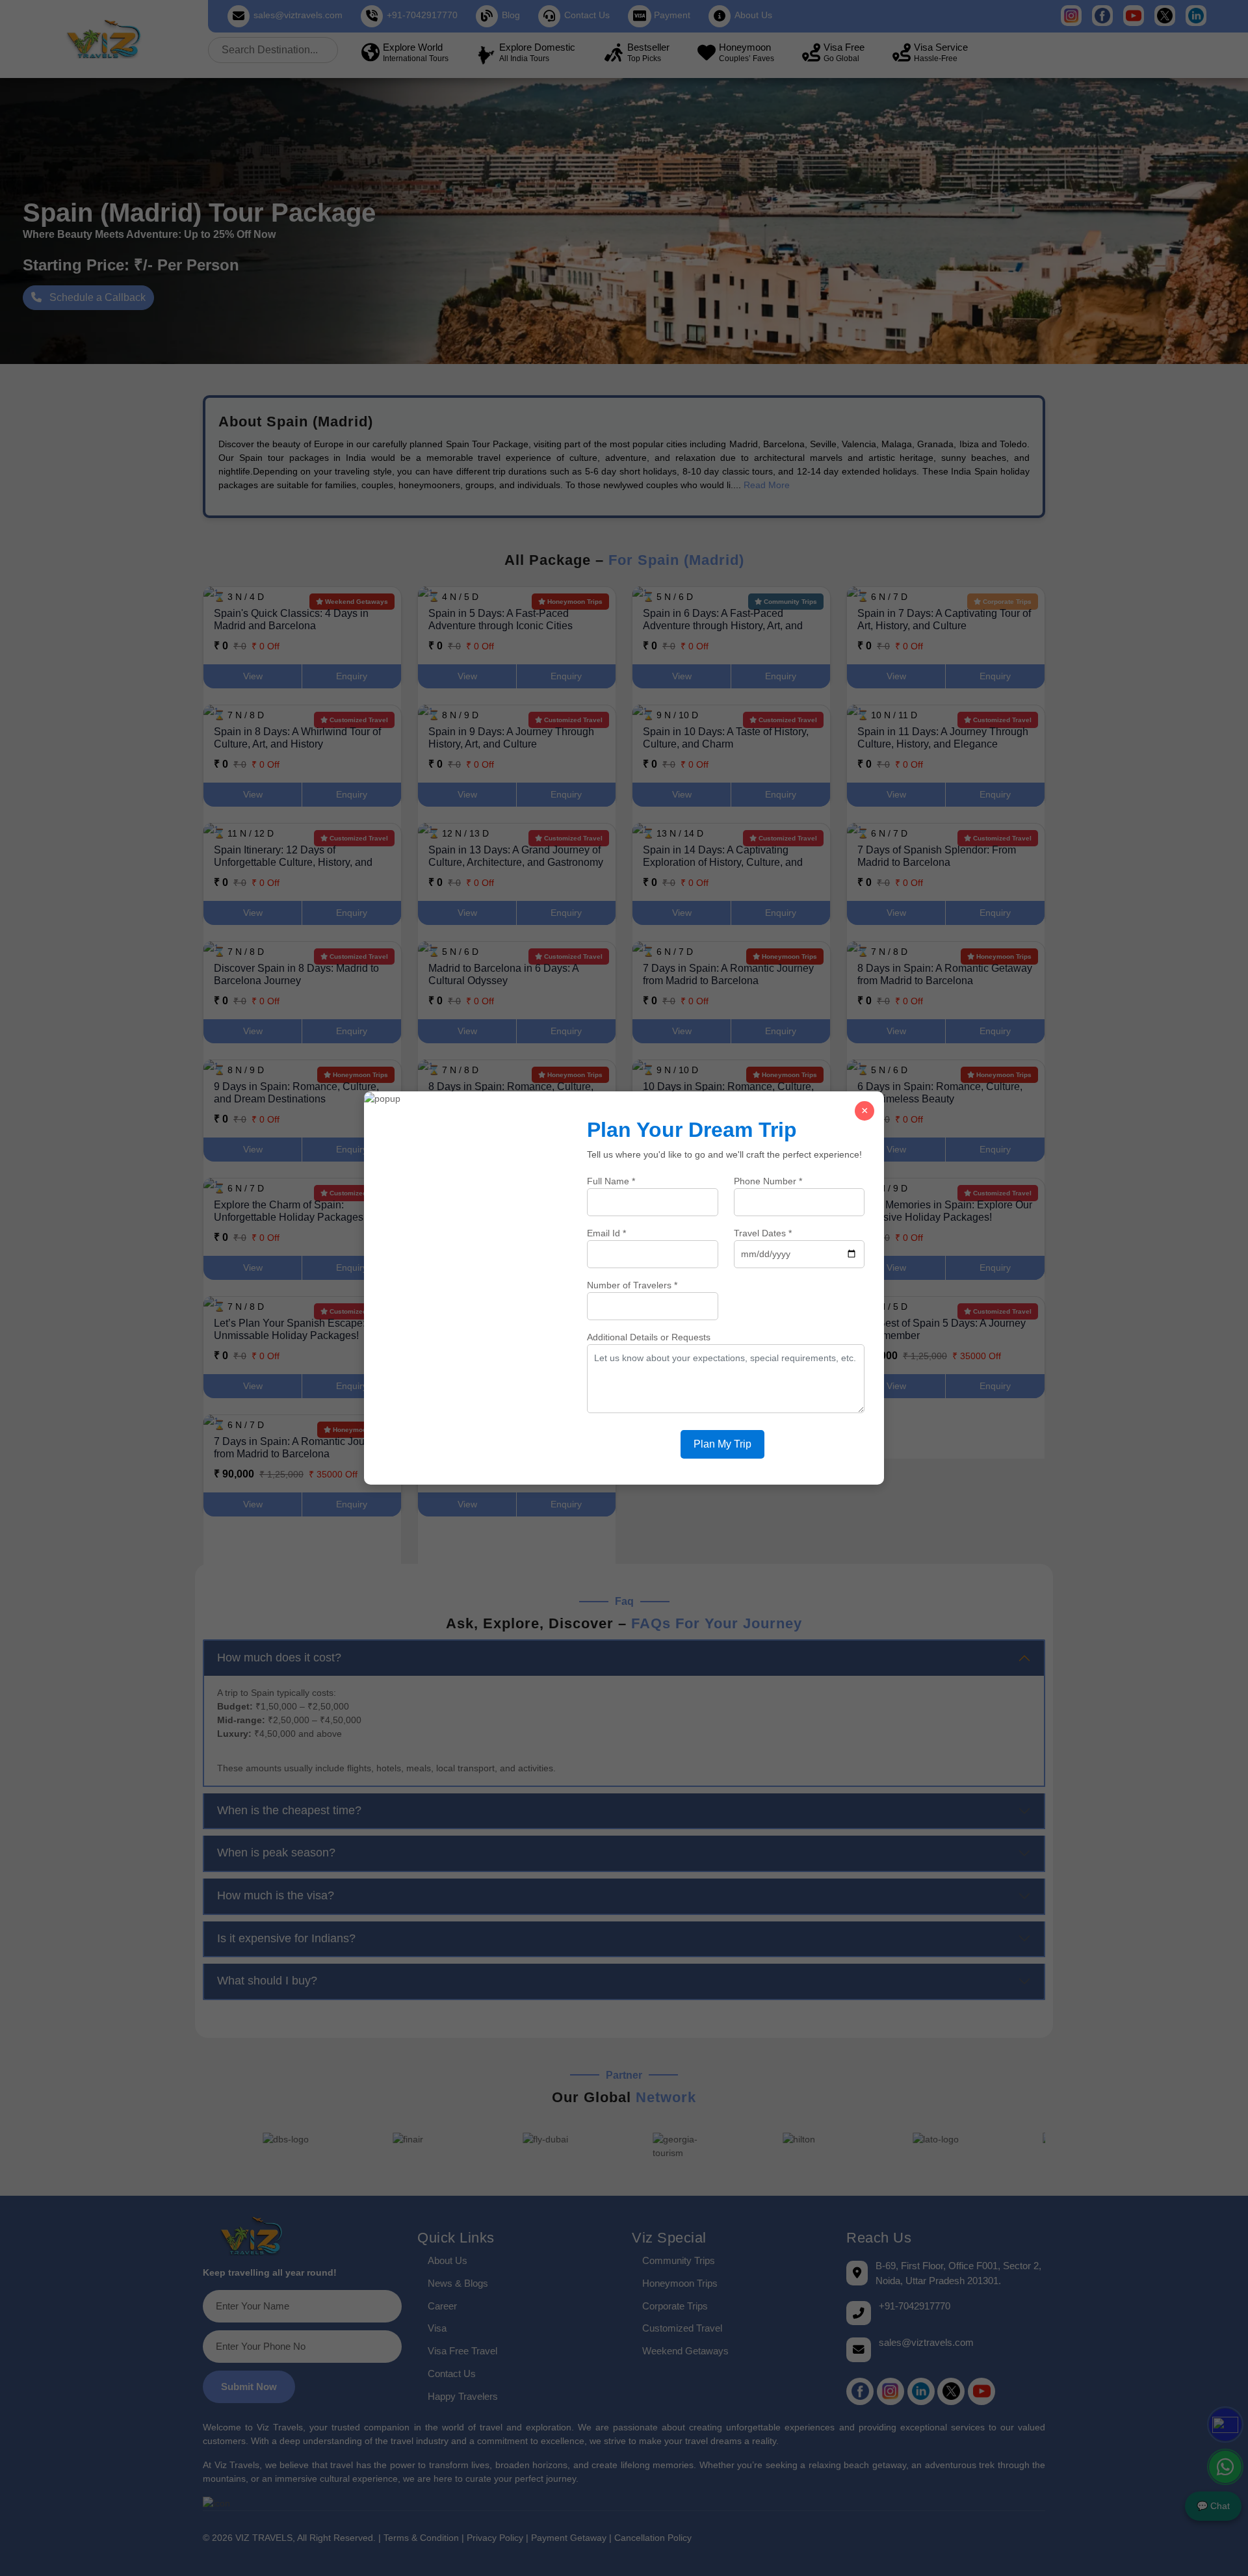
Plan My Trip (722, 1444)
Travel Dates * (763, 1233)
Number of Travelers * (632, 1285)
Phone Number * (768, 1181)
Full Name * (611, 1181)
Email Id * (606, 1233)
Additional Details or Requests (649, 1337)
